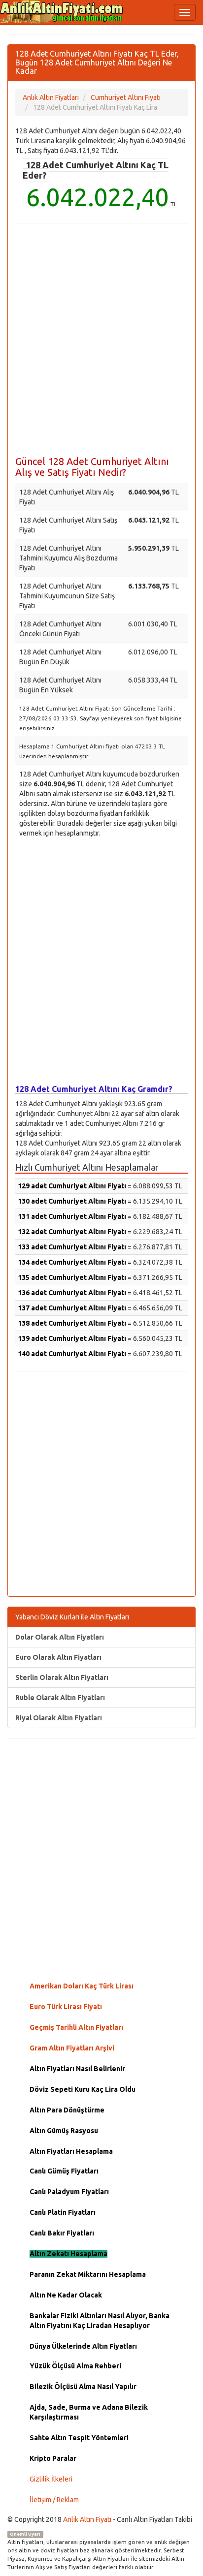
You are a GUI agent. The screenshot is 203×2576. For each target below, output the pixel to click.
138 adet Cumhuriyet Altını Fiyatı (72, 1323)
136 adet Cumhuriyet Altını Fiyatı (72, 1293)
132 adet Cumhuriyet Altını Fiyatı (72, 1232)
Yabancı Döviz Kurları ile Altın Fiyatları (72, 1617)
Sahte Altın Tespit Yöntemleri (79, 2438)
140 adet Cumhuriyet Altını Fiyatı (72, 1354)
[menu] (185, 12)
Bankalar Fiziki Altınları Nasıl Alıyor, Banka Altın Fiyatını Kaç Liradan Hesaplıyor (100, 2321)
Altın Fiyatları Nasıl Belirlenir (77, 2069)
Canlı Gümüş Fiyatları (64, 2171)
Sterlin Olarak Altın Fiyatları (62, 1677)
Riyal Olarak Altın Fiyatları (59, 1718)
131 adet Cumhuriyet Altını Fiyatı (72, 1216)
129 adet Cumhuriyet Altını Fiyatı (72, 1186)
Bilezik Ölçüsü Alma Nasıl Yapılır (83, 2387)
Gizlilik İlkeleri (51, 2479)
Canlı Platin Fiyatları (63, 2212)
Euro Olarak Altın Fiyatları (58, 1657)
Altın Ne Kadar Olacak (66, 2295)
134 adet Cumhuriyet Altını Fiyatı (72, 1262)
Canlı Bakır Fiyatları (62, 2233)
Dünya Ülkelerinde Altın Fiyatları (83, 2346)
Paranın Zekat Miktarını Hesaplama (88, 2274)
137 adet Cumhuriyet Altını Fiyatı (72, 1308)
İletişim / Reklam (54, 2500)
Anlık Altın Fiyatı (87, 2519)
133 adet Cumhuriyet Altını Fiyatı (72, 1247)
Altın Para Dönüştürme (67, 2110)
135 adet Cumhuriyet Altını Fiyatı (72, 1277)
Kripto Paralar (53, 2458)
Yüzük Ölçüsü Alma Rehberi (75, 2366)
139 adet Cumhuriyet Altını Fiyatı (72, 1338)
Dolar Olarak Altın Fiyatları (60, 1637)
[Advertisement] (101, 335)
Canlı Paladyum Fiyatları (69, 2192)
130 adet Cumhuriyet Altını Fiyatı (72, 1201)
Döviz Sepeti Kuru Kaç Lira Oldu (83, 2089)
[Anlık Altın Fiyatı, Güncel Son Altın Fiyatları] (62, 12)
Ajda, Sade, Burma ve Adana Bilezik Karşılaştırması (89, 2412)
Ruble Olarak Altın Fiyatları (60, 1698)
